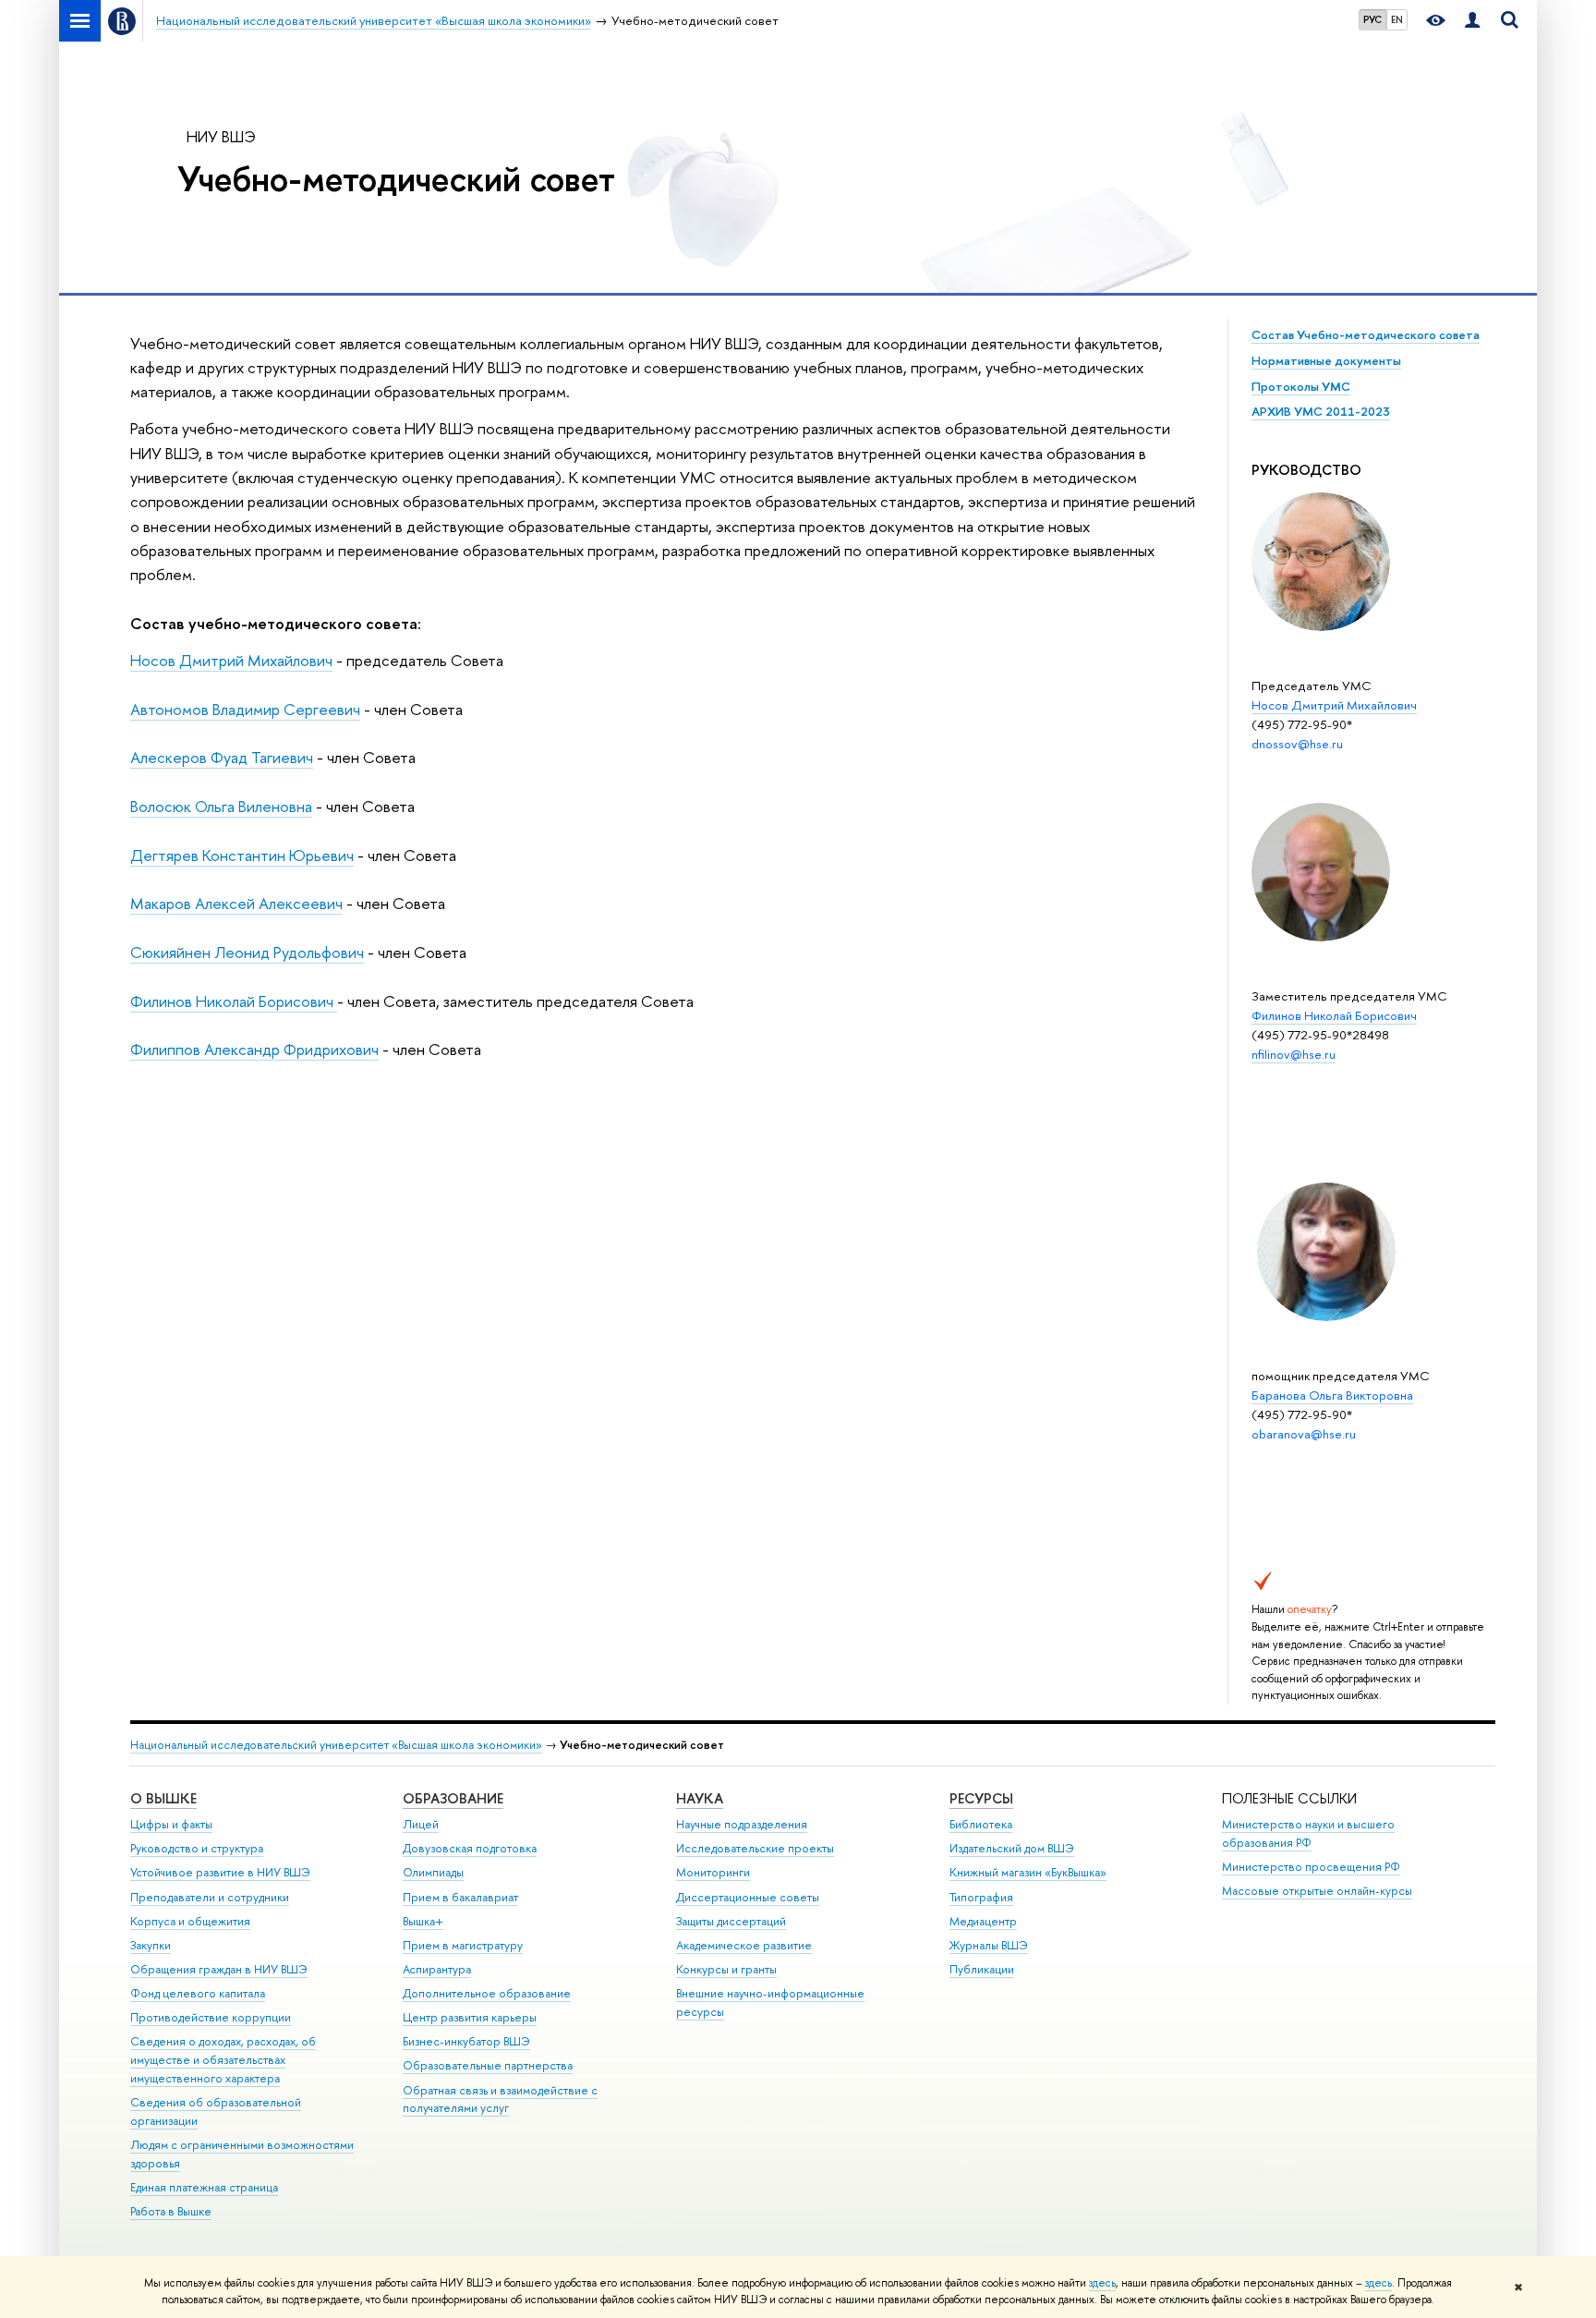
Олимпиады (433, 1872)
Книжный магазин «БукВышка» (1028, 1872)
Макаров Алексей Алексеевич (236, 903)
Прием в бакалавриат (460, 1897)
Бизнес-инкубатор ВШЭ (466, 2041)
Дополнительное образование (487, 1993)
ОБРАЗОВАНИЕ (453, 1798)
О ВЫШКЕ (163, 1798)
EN (1397, 19)
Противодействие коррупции (211, 2017)
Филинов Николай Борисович (234, 1001)
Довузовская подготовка (470, 1848)
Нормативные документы (1326, 360)
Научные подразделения (742, 1824)
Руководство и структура (197, 1848)
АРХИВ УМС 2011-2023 (1321, 411)
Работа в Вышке (171, 2211)
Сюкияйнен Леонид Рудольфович (247, 952)
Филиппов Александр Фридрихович (254, 1049)
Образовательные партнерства (488, 2065)
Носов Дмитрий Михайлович (231, 660)
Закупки (151, 1945)
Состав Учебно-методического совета (1366, 334)
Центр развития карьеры (470, 2017)
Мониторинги (713, 1872)
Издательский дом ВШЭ (1012, 1848)
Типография (981, 1897)
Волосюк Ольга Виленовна (221, 806)
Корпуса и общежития (190, 1921)
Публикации (982, 1969)
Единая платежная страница (204, 2187)
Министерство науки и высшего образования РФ (1308, 1833)
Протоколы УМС (1301, 386)
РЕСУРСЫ (981, 1798)
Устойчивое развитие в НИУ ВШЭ (220, 1872)
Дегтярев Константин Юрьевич (242, 855)
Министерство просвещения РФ (1311, 1867)
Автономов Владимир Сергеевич (245, 709)
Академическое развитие (744, 1945)
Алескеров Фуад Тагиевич (222, 757)
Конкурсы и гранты (726, 1969)
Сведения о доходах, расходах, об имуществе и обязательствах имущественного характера (223, 2060)
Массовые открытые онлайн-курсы (1317, 1891)
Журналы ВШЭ (989, 1945)
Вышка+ (423, 1921)
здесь (1102, 2283)
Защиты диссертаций (731, 1921)
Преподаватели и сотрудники (210, 1897)
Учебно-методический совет (396, 178)
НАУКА (700, 1798)
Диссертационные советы (748, 1897)
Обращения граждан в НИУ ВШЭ (219, 1969)
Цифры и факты (171, 1824)
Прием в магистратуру (463, 1945)
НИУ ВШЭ (221, 136)
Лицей (421, 1824)
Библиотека (981, 1824)
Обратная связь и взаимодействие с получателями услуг (500, 2100)
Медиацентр (983, 1921)
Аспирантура (437, 1969)
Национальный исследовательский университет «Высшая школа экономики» (336, 1745)
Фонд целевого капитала (198, 1993)
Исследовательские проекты (755, 1848)
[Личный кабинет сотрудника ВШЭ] (1472, 21)
